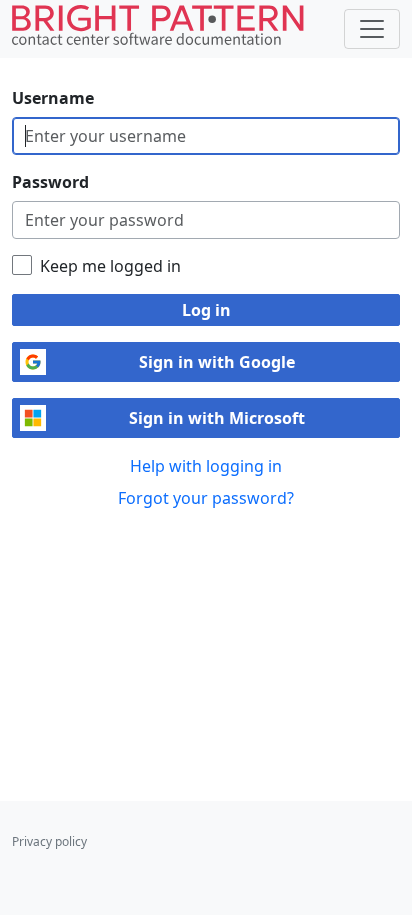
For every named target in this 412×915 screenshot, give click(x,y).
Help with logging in (206, 466)
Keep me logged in (110, 266)
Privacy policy (49, 841)
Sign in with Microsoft (217, 418)
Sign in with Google (217, 362)
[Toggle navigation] (372, 29)
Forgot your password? (206, 498)
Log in (206, 310)
